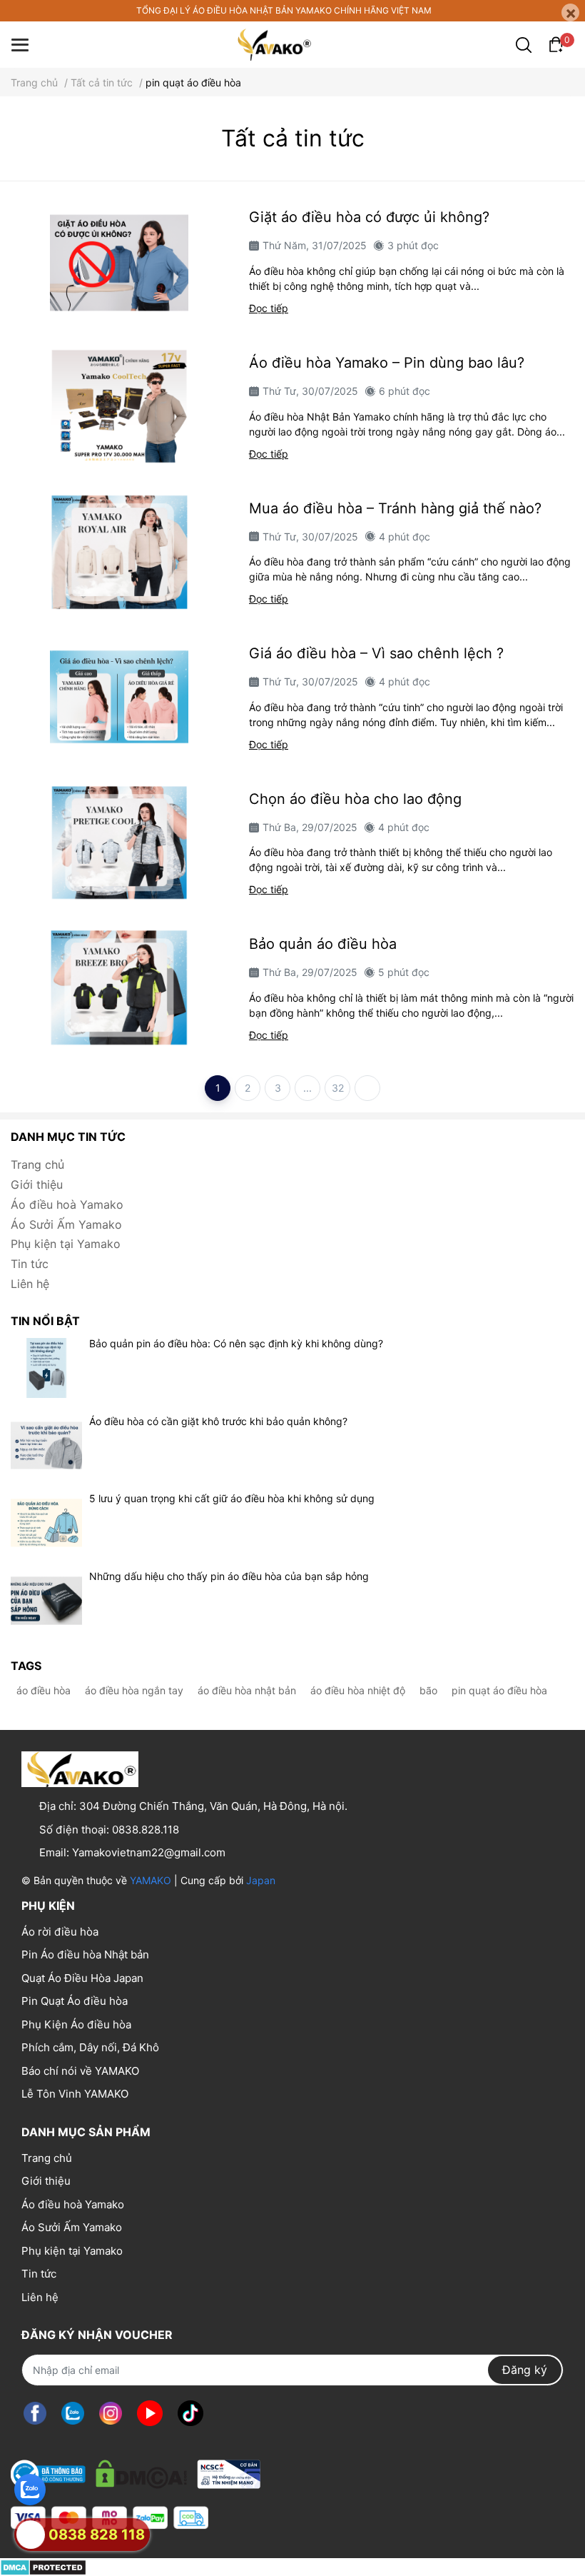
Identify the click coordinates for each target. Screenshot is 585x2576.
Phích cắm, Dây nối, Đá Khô (90, 2047)
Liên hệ (30, 1284)
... (307, 1088)
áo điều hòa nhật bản (247, 1690)
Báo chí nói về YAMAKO (80, 2071)
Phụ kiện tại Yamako (66, 1244)
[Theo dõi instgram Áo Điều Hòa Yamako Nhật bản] (111, 2414)
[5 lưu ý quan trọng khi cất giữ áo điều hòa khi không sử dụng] (46, 1523)
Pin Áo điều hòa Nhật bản (85, 1954)
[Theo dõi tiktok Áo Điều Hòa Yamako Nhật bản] (190, 2414)
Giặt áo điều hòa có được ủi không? (369, 217)
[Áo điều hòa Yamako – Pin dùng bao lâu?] (119, 406)
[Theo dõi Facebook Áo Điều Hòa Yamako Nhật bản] (35, 2414)
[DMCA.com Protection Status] (43, 2567)
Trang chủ (37, 1164)
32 (338, 1088)
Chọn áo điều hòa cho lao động (355, 799)
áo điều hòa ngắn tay (134, 1690)
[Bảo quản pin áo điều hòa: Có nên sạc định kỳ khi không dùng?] (46, 1368)
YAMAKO (151, 1880)
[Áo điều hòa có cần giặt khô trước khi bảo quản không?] (46, 1446)
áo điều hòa (44, 1690)
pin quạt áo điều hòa (499, 1690)
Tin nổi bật (45, 1321)
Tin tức (30, 1264)
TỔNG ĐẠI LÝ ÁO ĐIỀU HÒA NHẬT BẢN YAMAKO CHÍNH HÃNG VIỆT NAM (284, 10)
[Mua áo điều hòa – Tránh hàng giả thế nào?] (119, 552)
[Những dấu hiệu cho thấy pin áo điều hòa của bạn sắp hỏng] (46, 1601)
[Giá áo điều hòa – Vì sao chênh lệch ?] (119, 697)
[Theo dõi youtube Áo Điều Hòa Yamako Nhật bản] (150, 2414)
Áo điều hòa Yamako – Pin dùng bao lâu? (387, 363)
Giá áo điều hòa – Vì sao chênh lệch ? (376, 653)
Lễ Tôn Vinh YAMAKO (75, 2094)
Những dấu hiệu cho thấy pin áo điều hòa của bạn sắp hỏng (229, 1576)
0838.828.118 (146, 1830)
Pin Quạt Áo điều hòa (75, 2001)
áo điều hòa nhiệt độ (358, 1690)
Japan (261, 1880)
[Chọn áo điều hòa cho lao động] (119, 842)
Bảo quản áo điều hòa (323, 944)
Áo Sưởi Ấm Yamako (66, 1224)
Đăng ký (525, 2370)
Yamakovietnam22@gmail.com (149, 1852)
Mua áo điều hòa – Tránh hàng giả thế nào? (395, 508)
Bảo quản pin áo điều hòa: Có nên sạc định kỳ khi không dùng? (236, 1343)
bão (428, 1690)
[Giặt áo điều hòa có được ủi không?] (119, 261)
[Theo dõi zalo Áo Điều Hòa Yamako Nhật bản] (73, 2414)
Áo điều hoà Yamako (67, 1204)
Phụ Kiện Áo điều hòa (76, 2024)
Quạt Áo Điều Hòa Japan (82, 1978)
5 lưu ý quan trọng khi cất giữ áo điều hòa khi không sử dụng (232, 1498)
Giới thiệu (37, 1184)
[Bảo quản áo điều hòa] (119, 987)
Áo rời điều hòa (60, 1932)
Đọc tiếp (269, 308)
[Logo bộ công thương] (136, 2471)
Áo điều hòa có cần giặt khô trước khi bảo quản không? (218, 1421)
